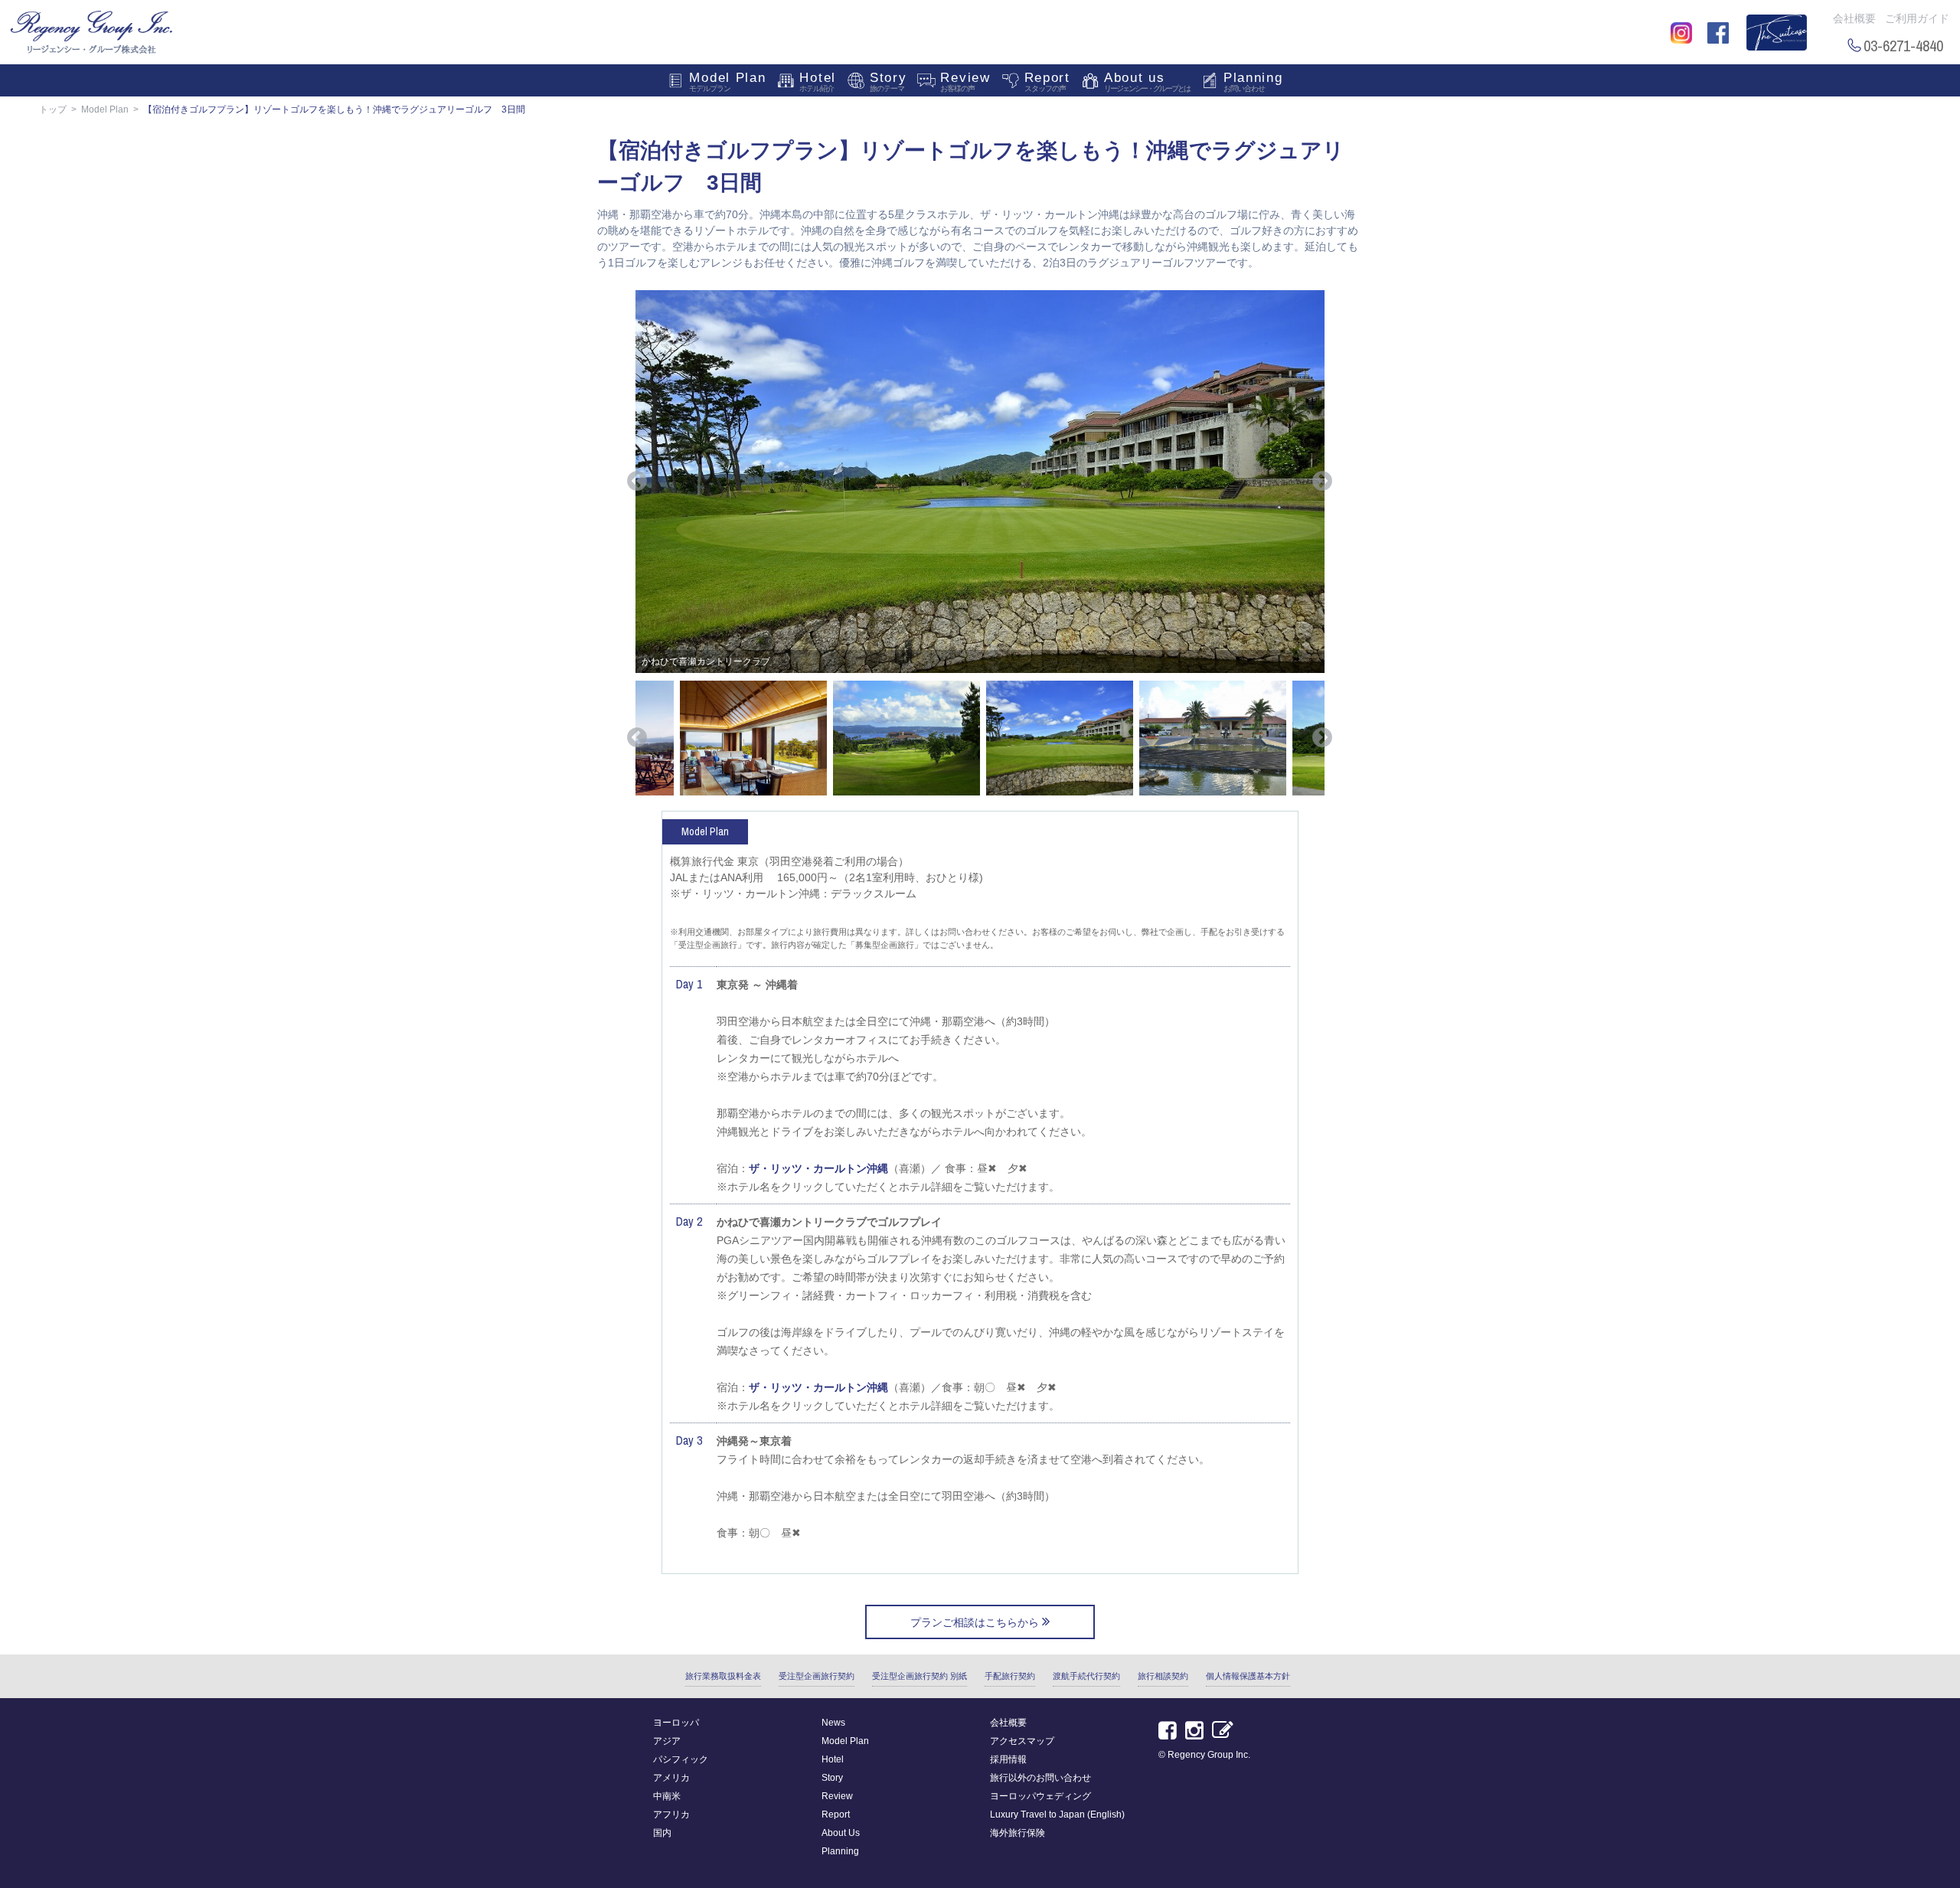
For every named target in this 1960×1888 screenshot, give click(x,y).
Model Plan (727, 82)
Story (889, 82)
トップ (53, 109)
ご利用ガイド (1917, 18)
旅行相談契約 (1163, 1676)
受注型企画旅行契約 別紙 (920, 1676)
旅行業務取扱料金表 (723, 1676)
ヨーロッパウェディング (1040, 1796)
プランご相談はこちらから (976, 1622)
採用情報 (1008, 1759)
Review (965, 82)
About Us (841, 1833)
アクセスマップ (1022, 1741)
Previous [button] (637, 482)
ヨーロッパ (676, 1723)
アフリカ (671, 1815)
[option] (980, 482)
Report (1047, 82)
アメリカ (671, 1778)
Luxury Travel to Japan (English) (1057, 1815)
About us (1147, 82)
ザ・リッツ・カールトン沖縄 (818, 1168)
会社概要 (1854, 18)
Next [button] (1322, 482)
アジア (667, 1741)
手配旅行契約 (1010, 1676)
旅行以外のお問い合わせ (1040, 1778)
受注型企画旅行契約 (817, 1676)
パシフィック (681, 1759)
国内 (662, 1833)
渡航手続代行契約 (1086, 1676)
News (833, 1723)
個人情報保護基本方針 (1248, 1676)
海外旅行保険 (1018, 1833)
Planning (1253, 82)
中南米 (667, 1796)
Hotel (818, 82)
